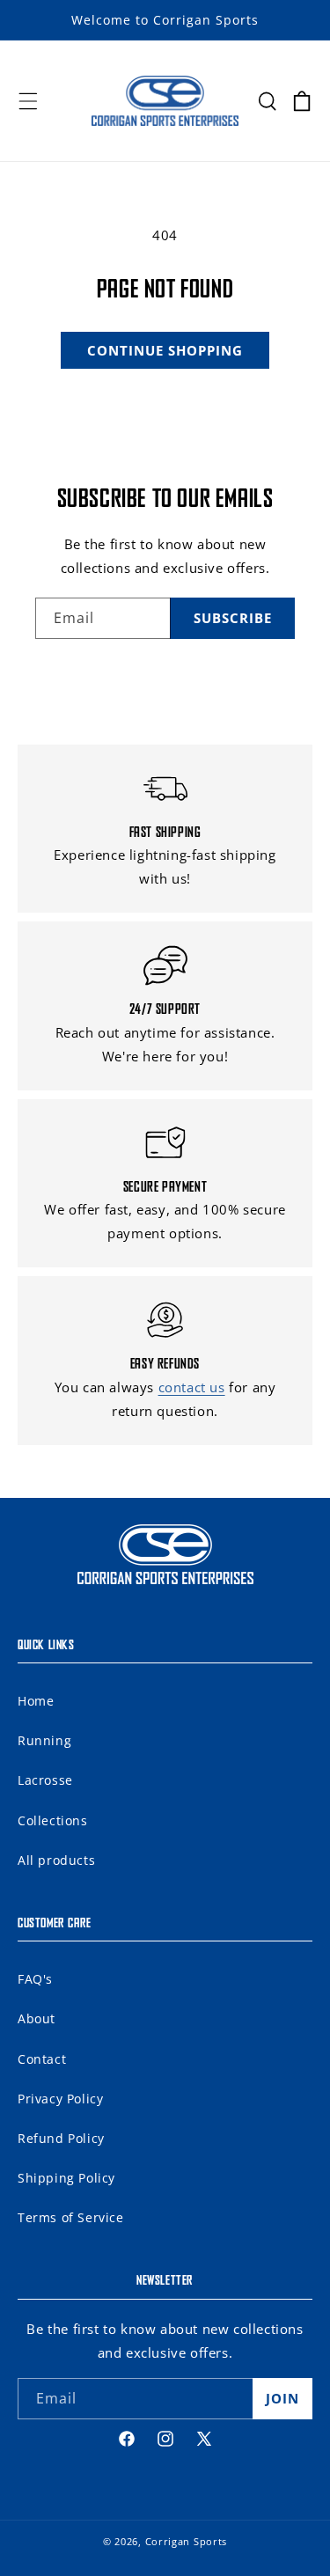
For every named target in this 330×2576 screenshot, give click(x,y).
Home (36, 1701)
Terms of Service (71, 2217)
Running (44, 1740)
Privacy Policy (60, 2099)
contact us (192, 1387)
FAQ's (35, 1979)
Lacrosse (45, 1780)
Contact (42, 2059)
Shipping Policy (66, 2178)
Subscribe (233, 618)
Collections (53, 1820)
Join (282, 2398)
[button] (28, 101)
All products (56, 1860)
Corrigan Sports (187, 2541)
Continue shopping (165, 350)
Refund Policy (61, 2138)
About (37, 2018)
